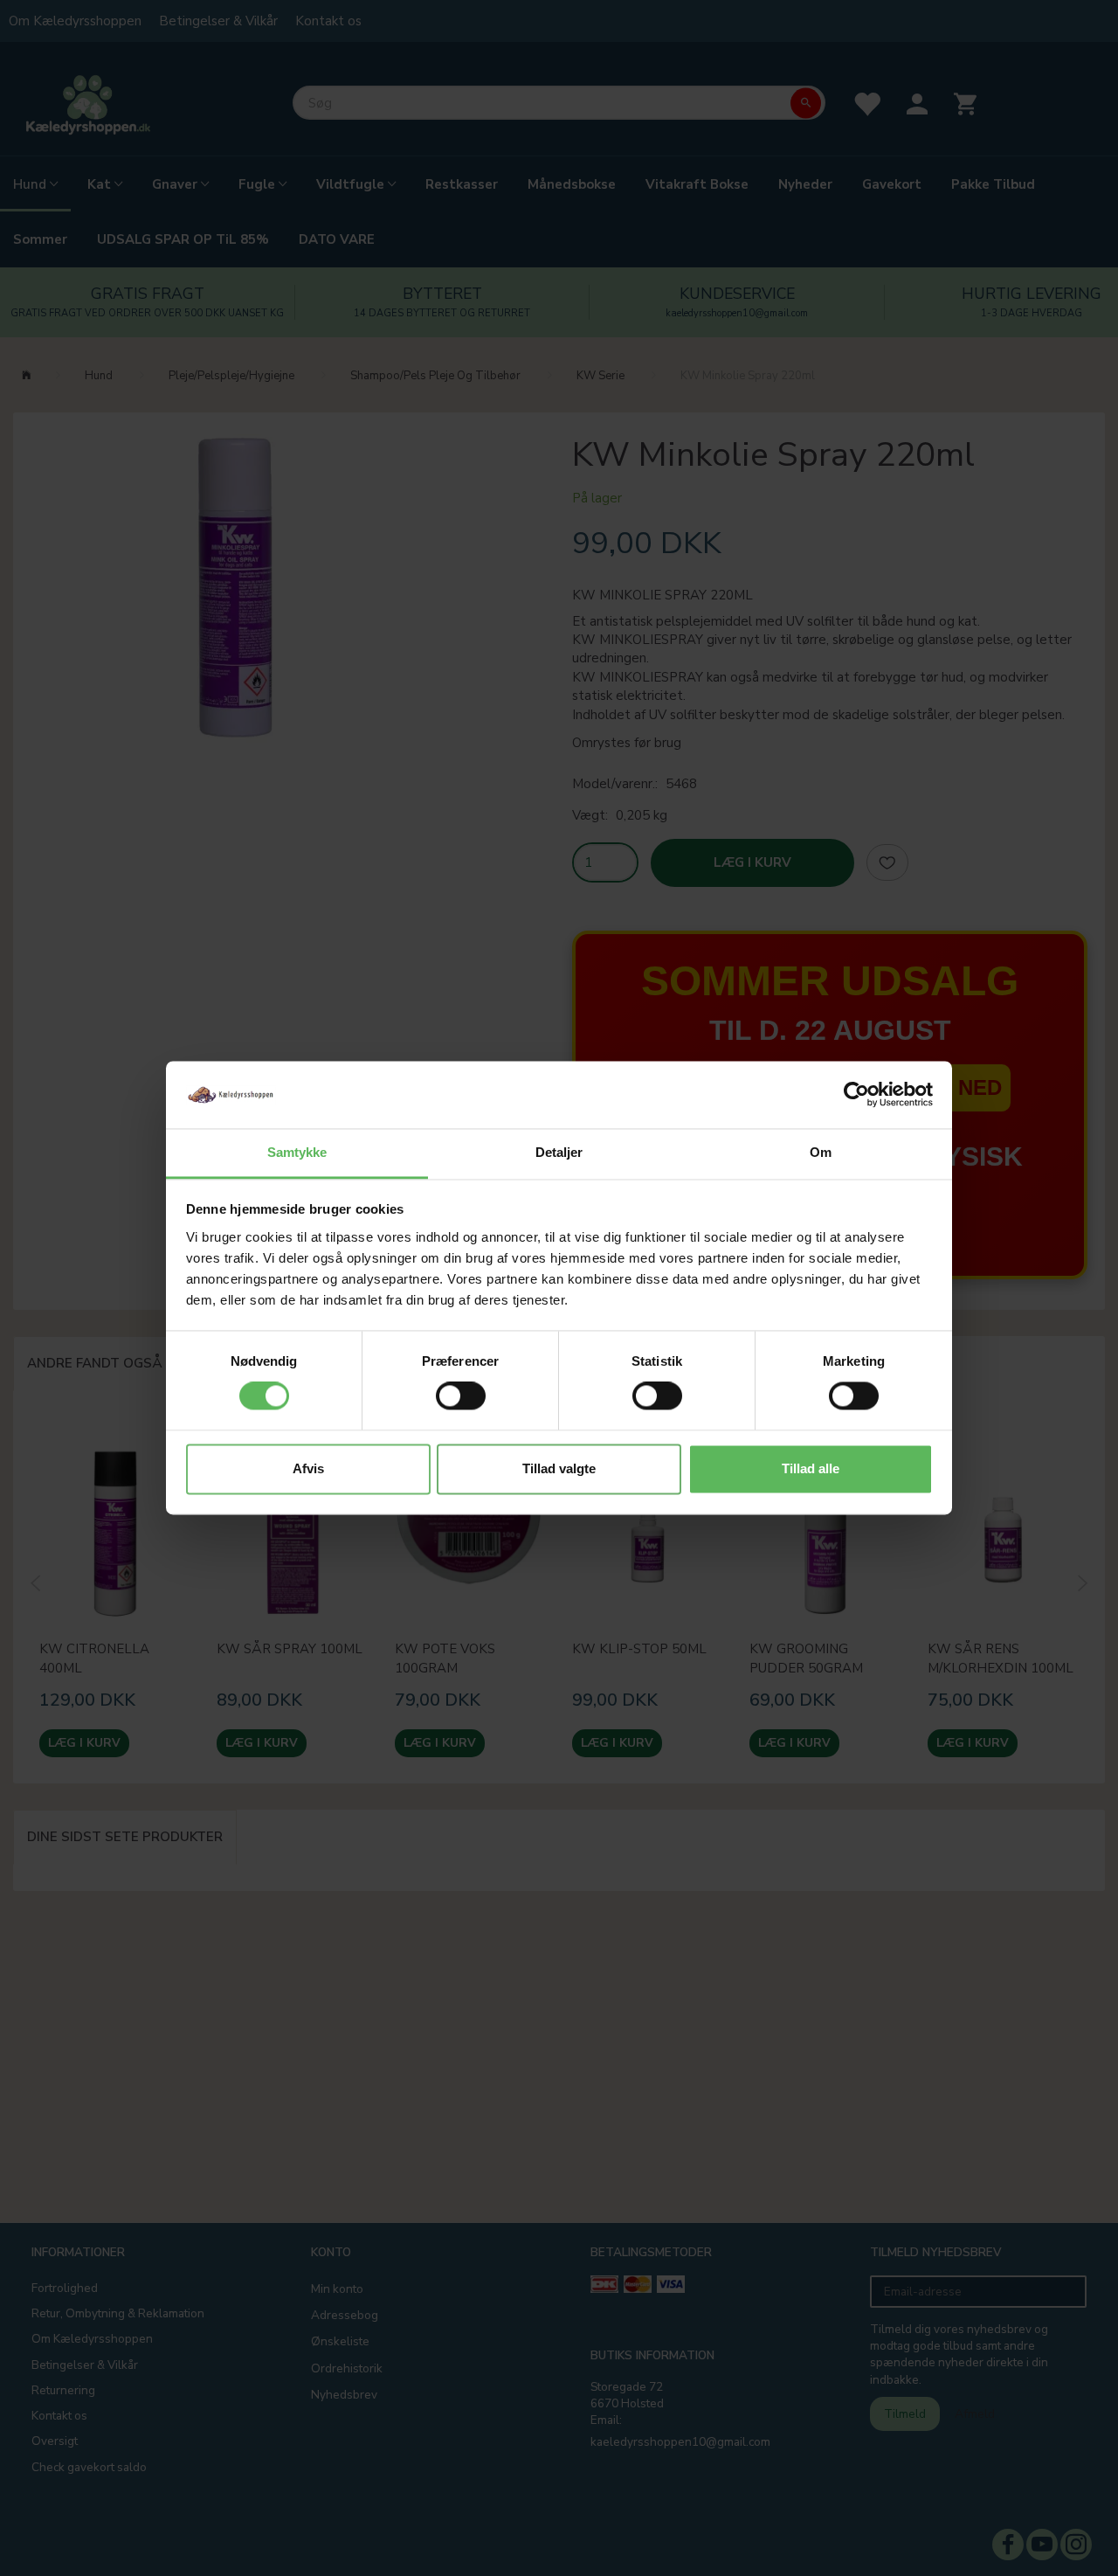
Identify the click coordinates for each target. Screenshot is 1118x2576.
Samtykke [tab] (297, 1152)
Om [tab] (821, 1152)
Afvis (308, 1468)
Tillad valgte (559, 1468)
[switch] (461, 1396)
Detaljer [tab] (559, 1152)
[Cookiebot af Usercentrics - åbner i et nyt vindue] (856, 1095)
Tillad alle (811, 1468)
